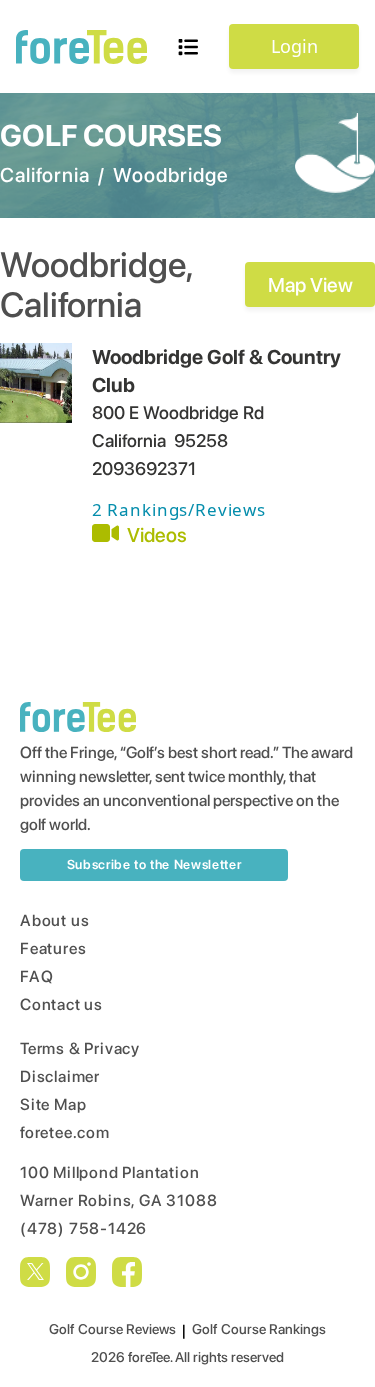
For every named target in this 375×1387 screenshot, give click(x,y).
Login (294, 46)
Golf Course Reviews (112, 1329)
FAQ (36, 976)
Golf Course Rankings (259, 1329)
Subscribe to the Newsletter (154, 864)
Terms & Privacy (80, 1048)
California (45, 175)
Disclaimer (60, 1076)
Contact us (61, 1004)
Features (53, 948)
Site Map (53, 1104)
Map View (310, 285)
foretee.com (65, 1132)
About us (54, 920)
